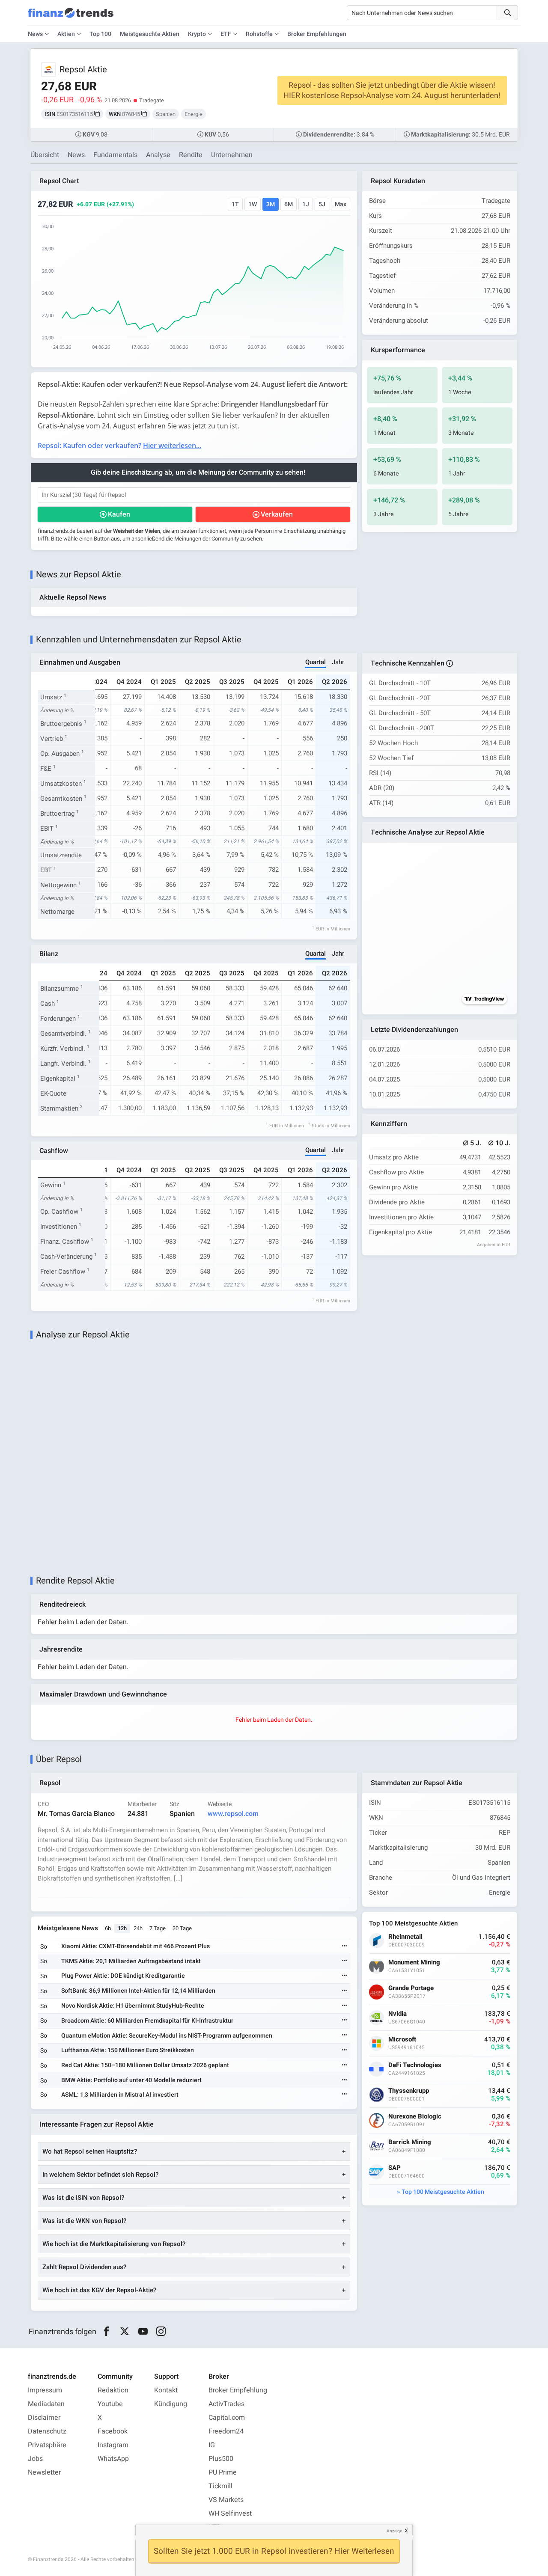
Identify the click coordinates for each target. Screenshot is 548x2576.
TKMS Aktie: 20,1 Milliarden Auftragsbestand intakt (131, 1961)
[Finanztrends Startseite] (71, 17)
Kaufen (119, 514)
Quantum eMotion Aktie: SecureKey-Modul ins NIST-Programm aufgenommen (167, 2036)
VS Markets (226, 2500)
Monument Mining (414, 1962)
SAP (395, 2168)
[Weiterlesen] (345, 1947)
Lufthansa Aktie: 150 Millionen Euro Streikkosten (128, 2050)
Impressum (45, 2390)
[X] (125, 2332)
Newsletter (44, 2472)
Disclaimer (44, 2418)
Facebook (113, 2431)
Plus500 (221, 2459)
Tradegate (152, 100)
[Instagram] (161, 2332)
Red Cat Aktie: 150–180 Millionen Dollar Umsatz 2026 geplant (145, 2065)
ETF (226, 34)
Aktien (66, 34)
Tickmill (220, 2486)
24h (138, 1928)
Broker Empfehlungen (317, 34)
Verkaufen (277, 514)
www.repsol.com (233, 1814)
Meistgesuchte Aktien (150, 34)
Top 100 (100, 34)
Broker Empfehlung (238, 2390)
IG (212, 2445)
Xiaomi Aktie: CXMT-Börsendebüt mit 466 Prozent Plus (136, 1946)
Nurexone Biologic (415, 2117)
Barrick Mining (410, 2142)
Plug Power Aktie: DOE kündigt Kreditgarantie (123, 1976)
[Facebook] (106, 2332)
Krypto (197, 34)
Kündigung (171, 2404)
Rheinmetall (405, 1937)
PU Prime (223, 2472)
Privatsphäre (47, 2445)
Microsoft (402, 2040)
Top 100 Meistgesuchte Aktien (443, 2192)
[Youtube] (143, 2332)
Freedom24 (226, 2431)
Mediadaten (46, 2404)
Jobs (35, 2459)
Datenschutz (47, 2431)
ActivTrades (226, 2404)
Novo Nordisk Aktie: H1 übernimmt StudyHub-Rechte (133, 2006)
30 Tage (182, 1928)
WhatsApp (113, 2459)
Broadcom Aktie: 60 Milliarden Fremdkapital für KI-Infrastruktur (147, 2021)
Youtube (110, 2404)
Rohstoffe (259, 34)
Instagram (113, 2445)
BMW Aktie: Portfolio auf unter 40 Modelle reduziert (131, 2080)
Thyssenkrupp (409, 2091)
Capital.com (227, 2418)
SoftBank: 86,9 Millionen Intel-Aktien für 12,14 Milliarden (138, 1991)
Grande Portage (411, 1988)
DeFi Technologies (415, 2065)
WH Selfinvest (230, 2514)
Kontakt (166, 2390)
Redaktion (113, 2390)
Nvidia (398, 2014)
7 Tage (158, 1928)
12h (122, 1928)
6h (108, 1928)
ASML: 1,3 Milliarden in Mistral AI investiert (120, 2095)
